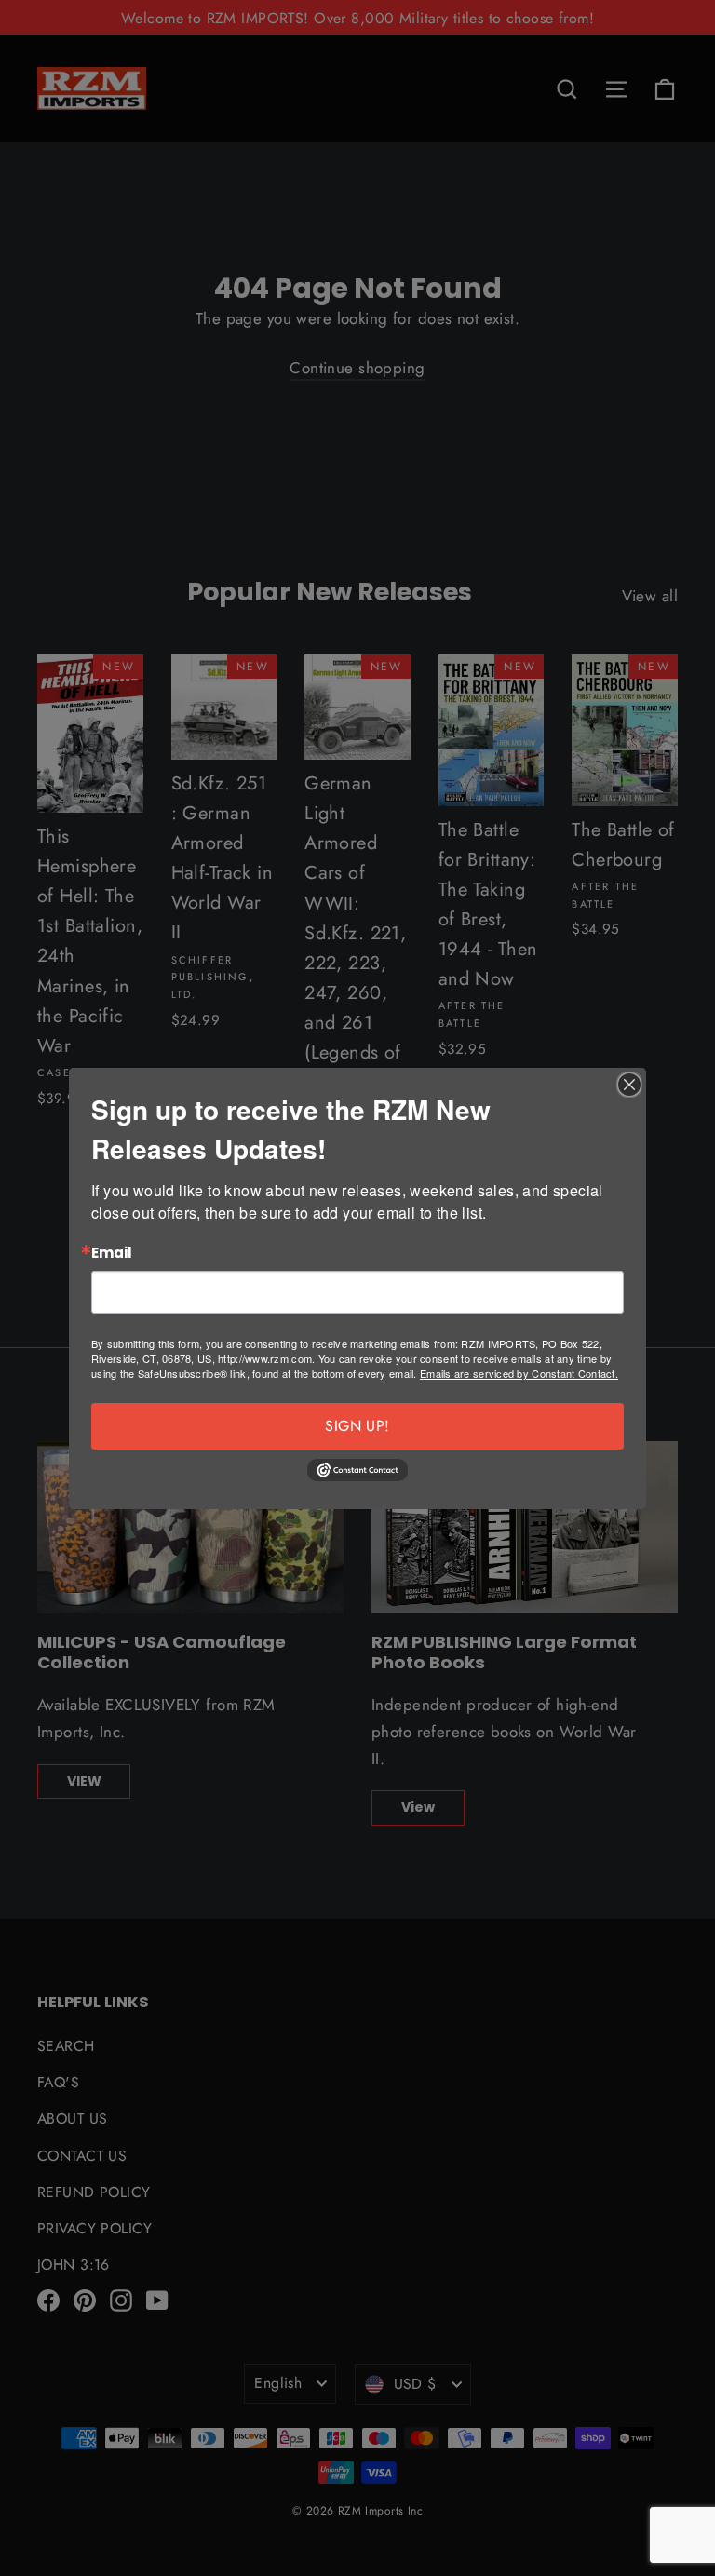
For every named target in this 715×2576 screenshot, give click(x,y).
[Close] (629, 1085)
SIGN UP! (357, 1426)
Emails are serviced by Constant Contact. (519, 1373)
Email (112, 1254)
